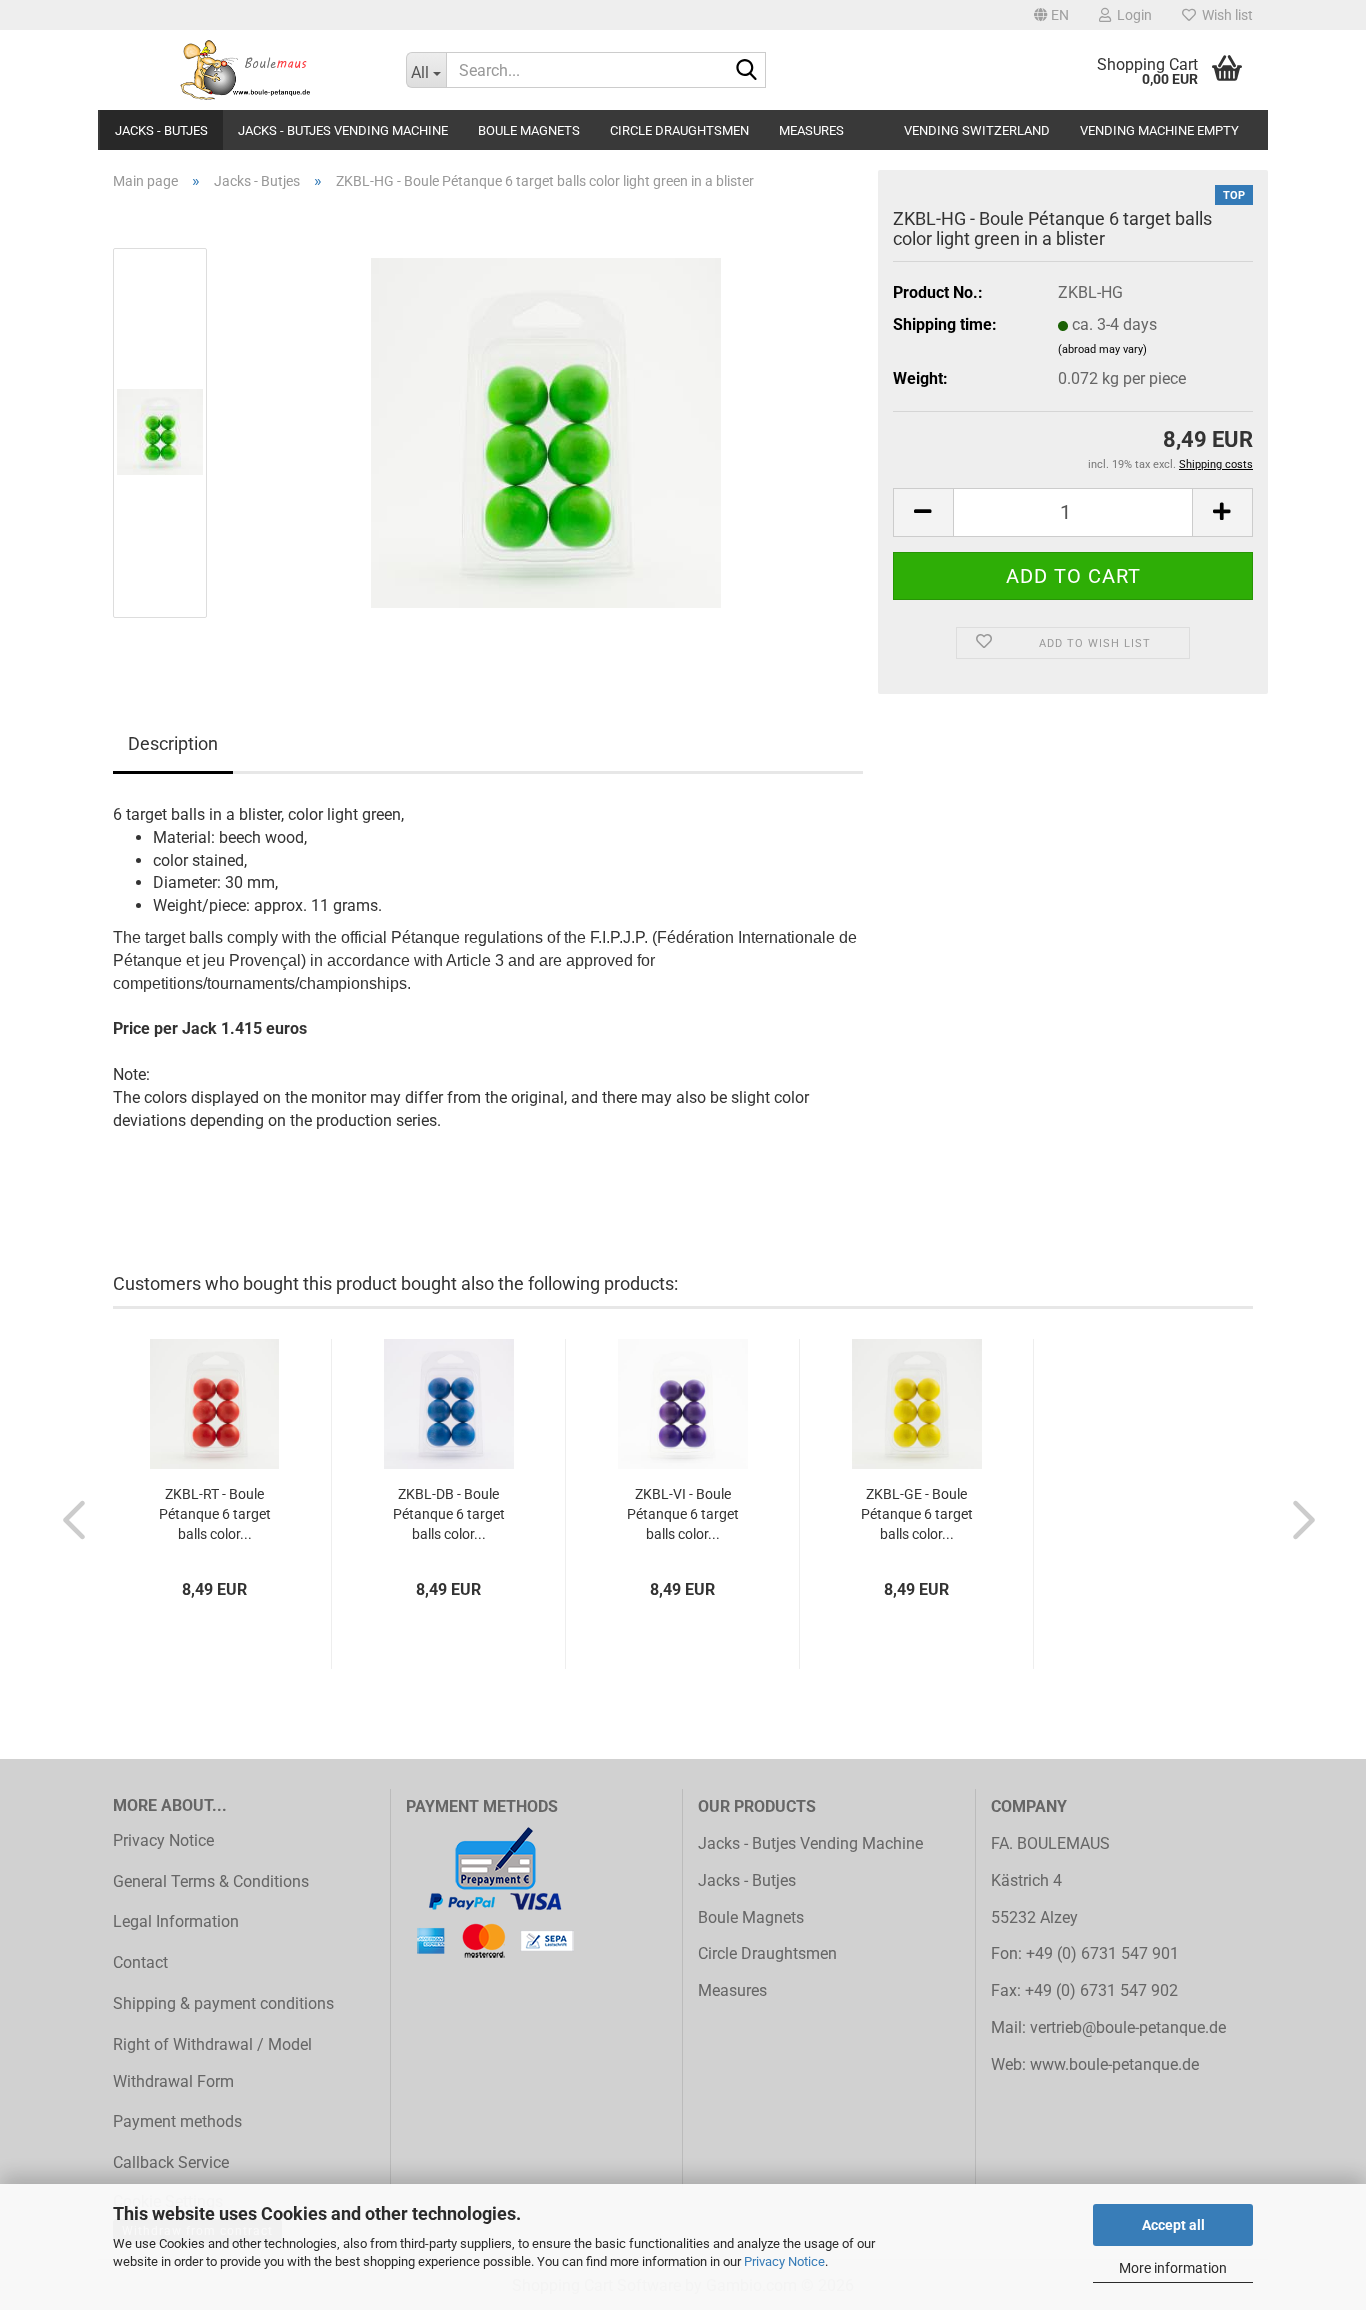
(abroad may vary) (1102, 349)
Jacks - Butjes (161, 130)
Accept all (1173, 2225)
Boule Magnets (529, 130)
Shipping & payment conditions (223, 2003)
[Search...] (747, 71)
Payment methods (177, 2121)
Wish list (1224, 15)
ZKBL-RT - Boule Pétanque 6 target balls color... (215, 1514)
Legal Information (176, 1921)
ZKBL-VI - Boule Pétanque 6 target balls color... (683, 1514)
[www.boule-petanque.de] (244, 70)
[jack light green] (546, 431)
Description (173, 743)
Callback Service (171, 2162)
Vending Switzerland (977, 130)
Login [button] (1131, 15)
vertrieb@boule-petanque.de (1128, 2027)
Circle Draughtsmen (679, 130)
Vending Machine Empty (1159, 130)
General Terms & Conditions (211, 1881)
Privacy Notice (784, 2261)
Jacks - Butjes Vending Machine (343, 130)
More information (1173, 2268)
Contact (140, 1962)
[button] (1051, 15)
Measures (811, 130)
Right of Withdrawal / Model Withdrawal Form (212, 2063)
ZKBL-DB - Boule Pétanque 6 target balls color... (449, 1514)
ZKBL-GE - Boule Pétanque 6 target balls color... (917, 1514)
